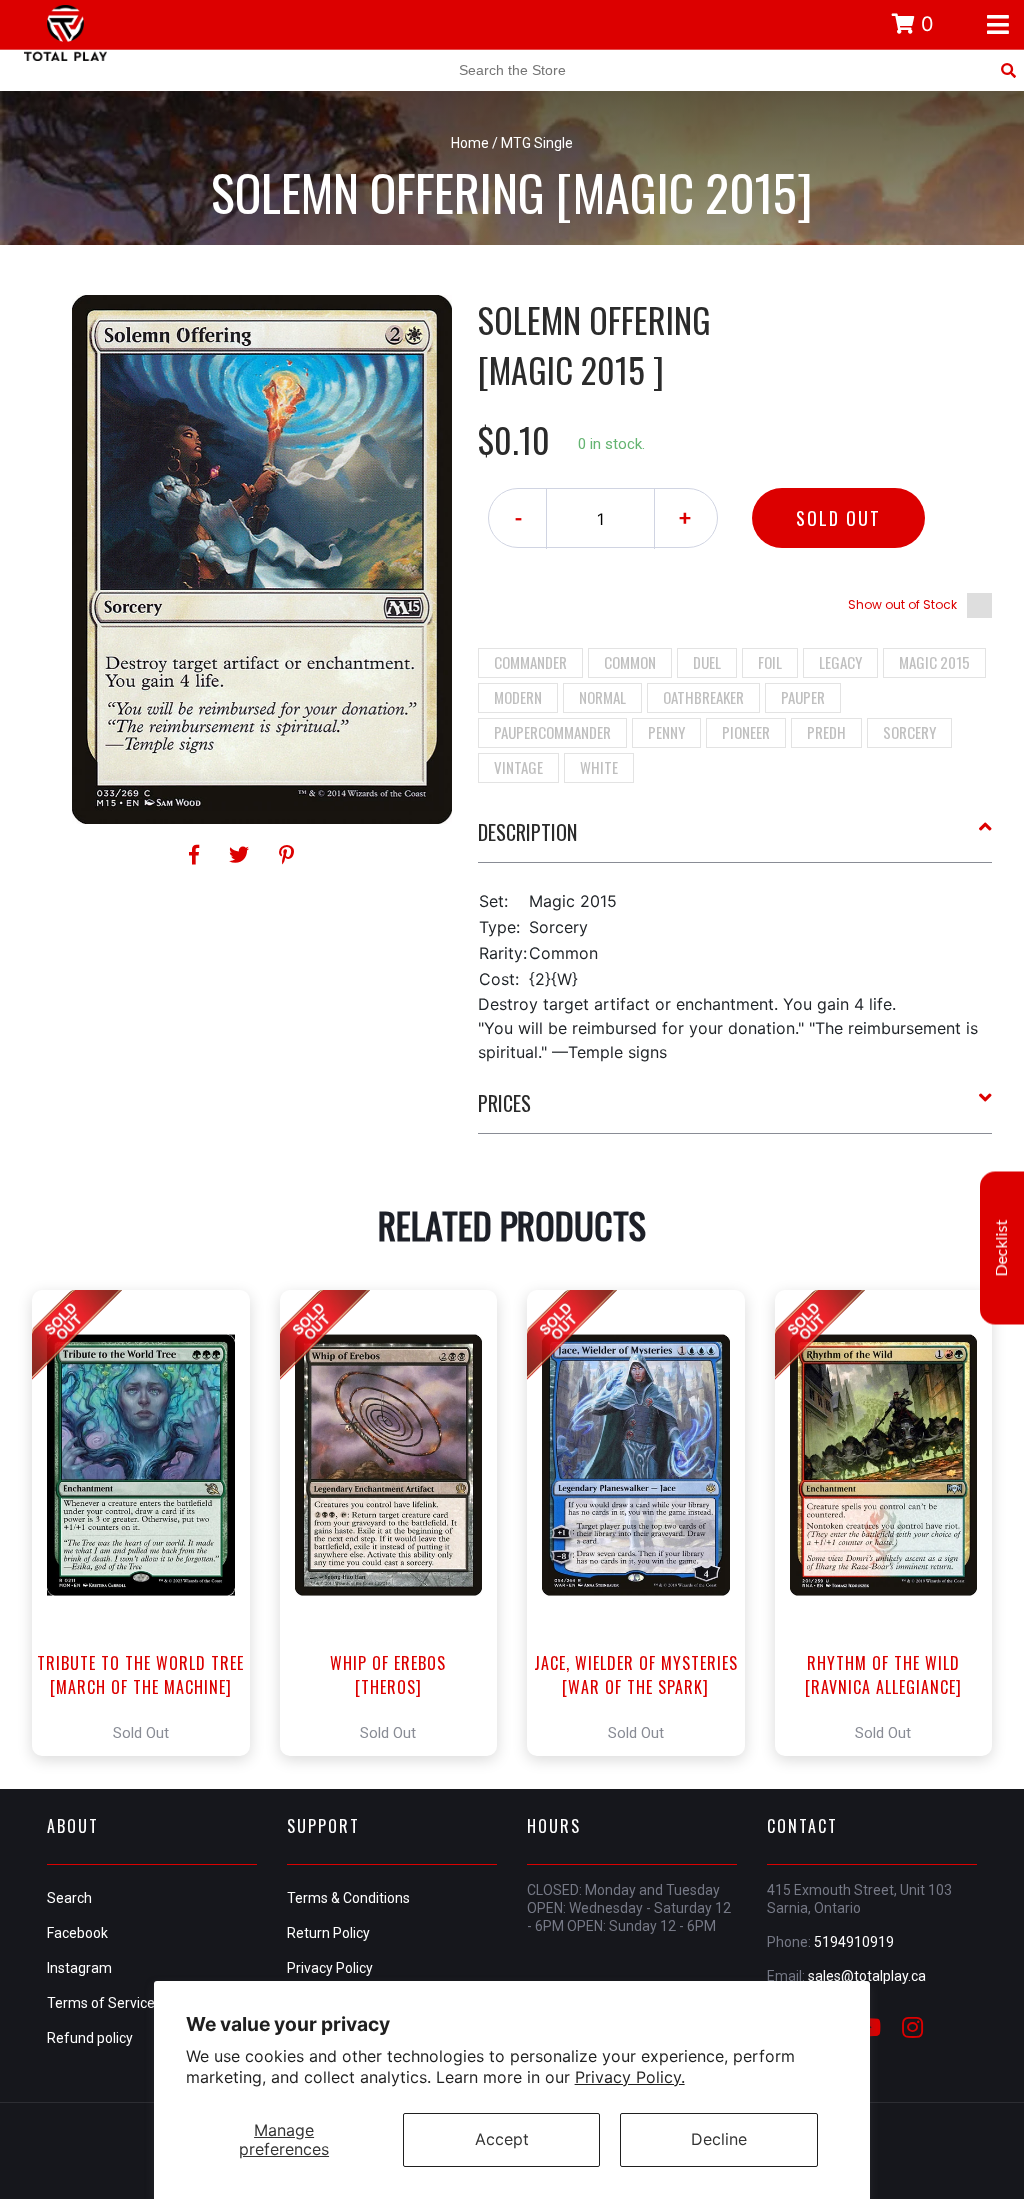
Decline (719, 2139)
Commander (530, 662)
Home (470, 143)
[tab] (735, 840)
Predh (826, 732)
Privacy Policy (330, 1968)
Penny (666, 732)
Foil (770, 662)
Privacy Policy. (630, 2077)
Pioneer (746, 732)
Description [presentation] (527, 832)
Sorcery (909, 732)
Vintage (518, 767)
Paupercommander (552, 732)
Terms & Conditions (348, 1898)
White (599, 767)
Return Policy (328, 1933)
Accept (502, 2139)
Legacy (840, 662)
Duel (707, 662)
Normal (602, 697)
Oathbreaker (703, 697)
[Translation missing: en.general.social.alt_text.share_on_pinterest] (286, 855)
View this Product (149, 1523)
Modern (518, 697)
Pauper (803, 697)
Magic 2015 (934, 662)
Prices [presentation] (504, 1103)
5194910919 (854, 1942)
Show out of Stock (902, 604)
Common (630, 662)
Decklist (1002, 1247)
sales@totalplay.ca (867, 1976)
